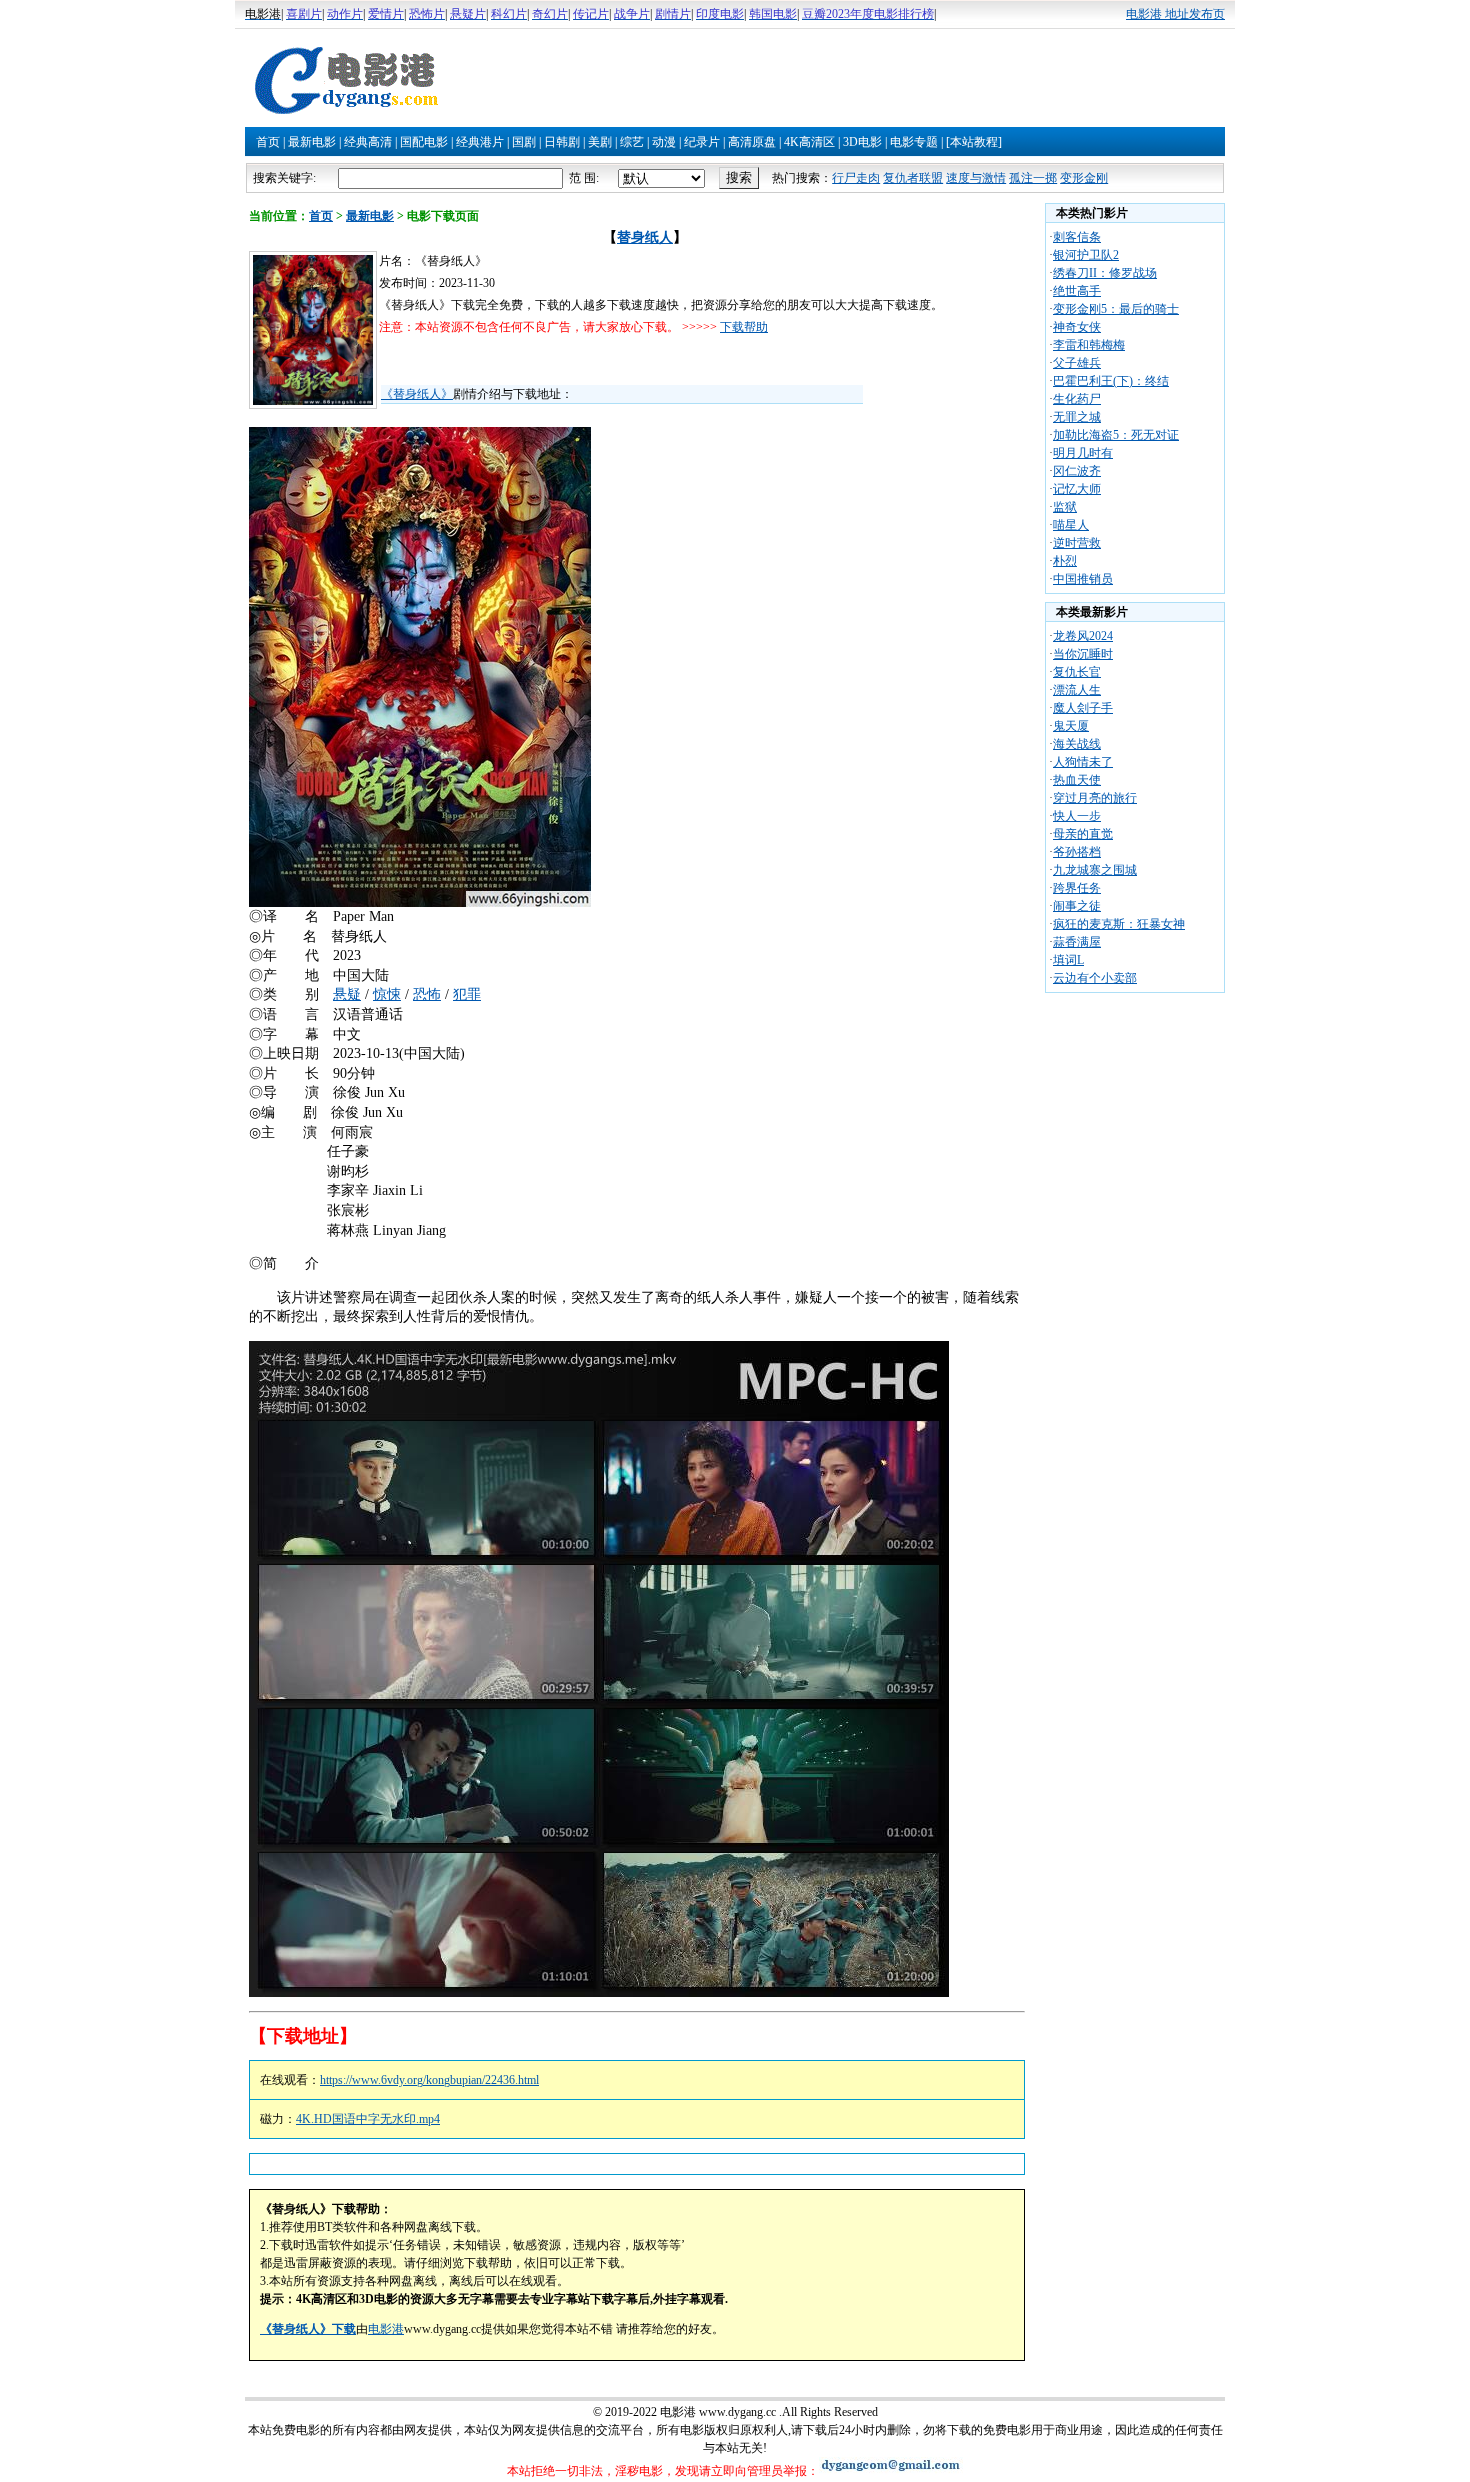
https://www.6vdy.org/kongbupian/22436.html (429, 2080)
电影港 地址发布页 (1175, 14)
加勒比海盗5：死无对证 (1116, 435)
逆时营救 (1077, 543)
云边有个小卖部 (1095, 978)
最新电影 (312, 142)
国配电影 (424, 142)
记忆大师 (1077, 489)
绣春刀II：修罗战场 (1105, 273)
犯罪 (467, 994)
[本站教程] (974, 142)
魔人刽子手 (1083, 708)
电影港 (386, 2329)
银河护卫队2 (1086, 255)
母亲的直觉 (1083, 834)
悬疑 (347, 994)
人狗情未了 (1083, 762)
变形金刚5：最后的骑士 (1116, 309)
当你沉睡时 (1083, 654)
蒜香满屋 (1077, 942)
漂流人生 (1077, 690)
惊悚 (387, 994)
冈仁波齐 (1077, 471)
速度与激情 (976, 178)
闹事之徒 (1077, 906)
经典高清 (368, 142)
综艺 (632, 142)
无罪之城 (1077, 417)
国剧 (524, 142)
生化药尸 (1077, 399)
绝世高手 (1077, 291)
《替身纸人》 (417, 394)
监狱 (1065, 507)
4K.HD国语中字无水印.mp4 (368, 2119)
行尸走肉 (856, 178)
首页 (268, 142)
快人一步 (1077, 816)
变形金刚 (1084, 178)
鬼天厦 (1071, 726)
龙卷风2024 (1083, 636)
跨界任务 (1077, 888)
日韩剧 (562, 142)
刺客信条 (1077, 237)
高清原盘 (752, 142)
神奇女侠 (1077, 327)
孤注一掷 (1033, 178)
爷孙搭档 (1077, 852)
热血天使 (1077, 780)
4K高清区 (809, 142)
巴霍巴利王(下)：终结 (1111, 381)
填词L (1068, 960)
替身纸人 (645, 237)
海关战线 (1077, 744)
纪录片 (702, 142)
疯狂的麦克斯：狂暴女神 (1119, 924)
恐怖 (427, 994)
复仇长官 (1077, 672)
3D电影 (862, 142)
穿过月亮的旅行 (1095, 798)
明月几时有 (1083, 453)
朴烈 (1065, 561)
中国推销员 (1083, 579)
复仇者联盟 (913, 178)
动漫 (664, 142)
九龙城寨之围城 (1095, 870)
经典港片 (480, 142)
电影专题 (914, 142)
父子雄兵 (1077, 363)
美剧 (600, 142)
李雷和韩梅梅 (1089, 345)
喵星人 (1071, 525)
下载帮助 (744, 327)
